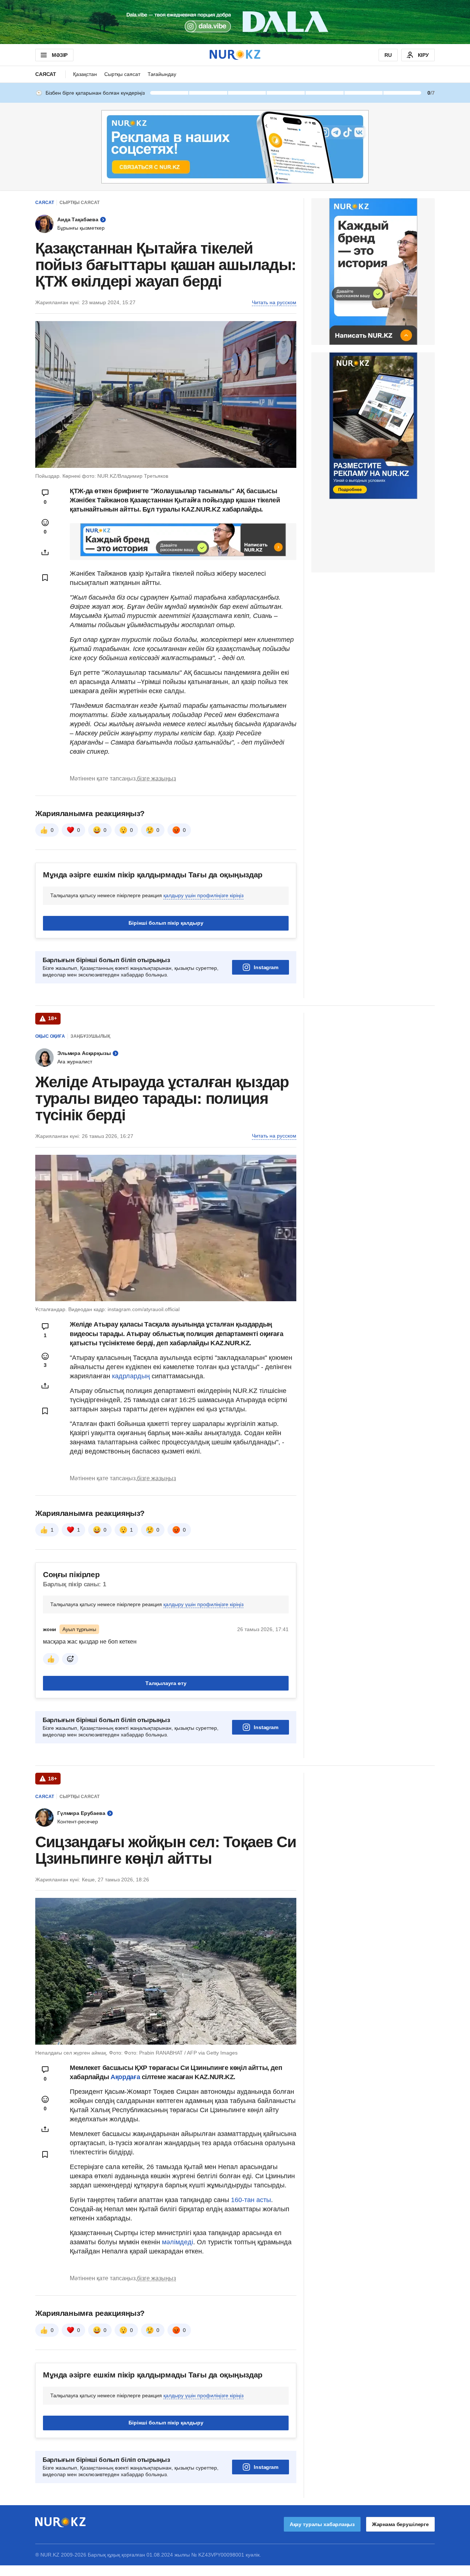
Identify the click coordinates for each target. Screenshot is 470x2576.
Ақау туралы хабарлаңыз (322, 2524)
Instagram (266, 967)
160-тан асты (251, 2200)
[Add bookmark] (45, 578)
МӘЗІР (60, 55)
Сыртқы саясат (122, 74)
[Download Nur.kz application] (235, 22)
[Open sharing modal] (45, 552)
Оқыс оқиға (50, 1036)
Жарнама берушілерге (400, 2524)
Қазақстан (85, 74)
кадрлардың (132, 1376)
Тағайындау (162, 74)
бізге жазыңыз (156, 778)
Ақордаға (126, 2077)
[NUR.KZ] (235, 55)
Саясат (46, 74)
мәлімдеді (178, 2242)
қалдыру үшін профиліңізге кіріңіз (203, 895)
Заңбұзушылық (90, 1036)
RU (388, 55)
